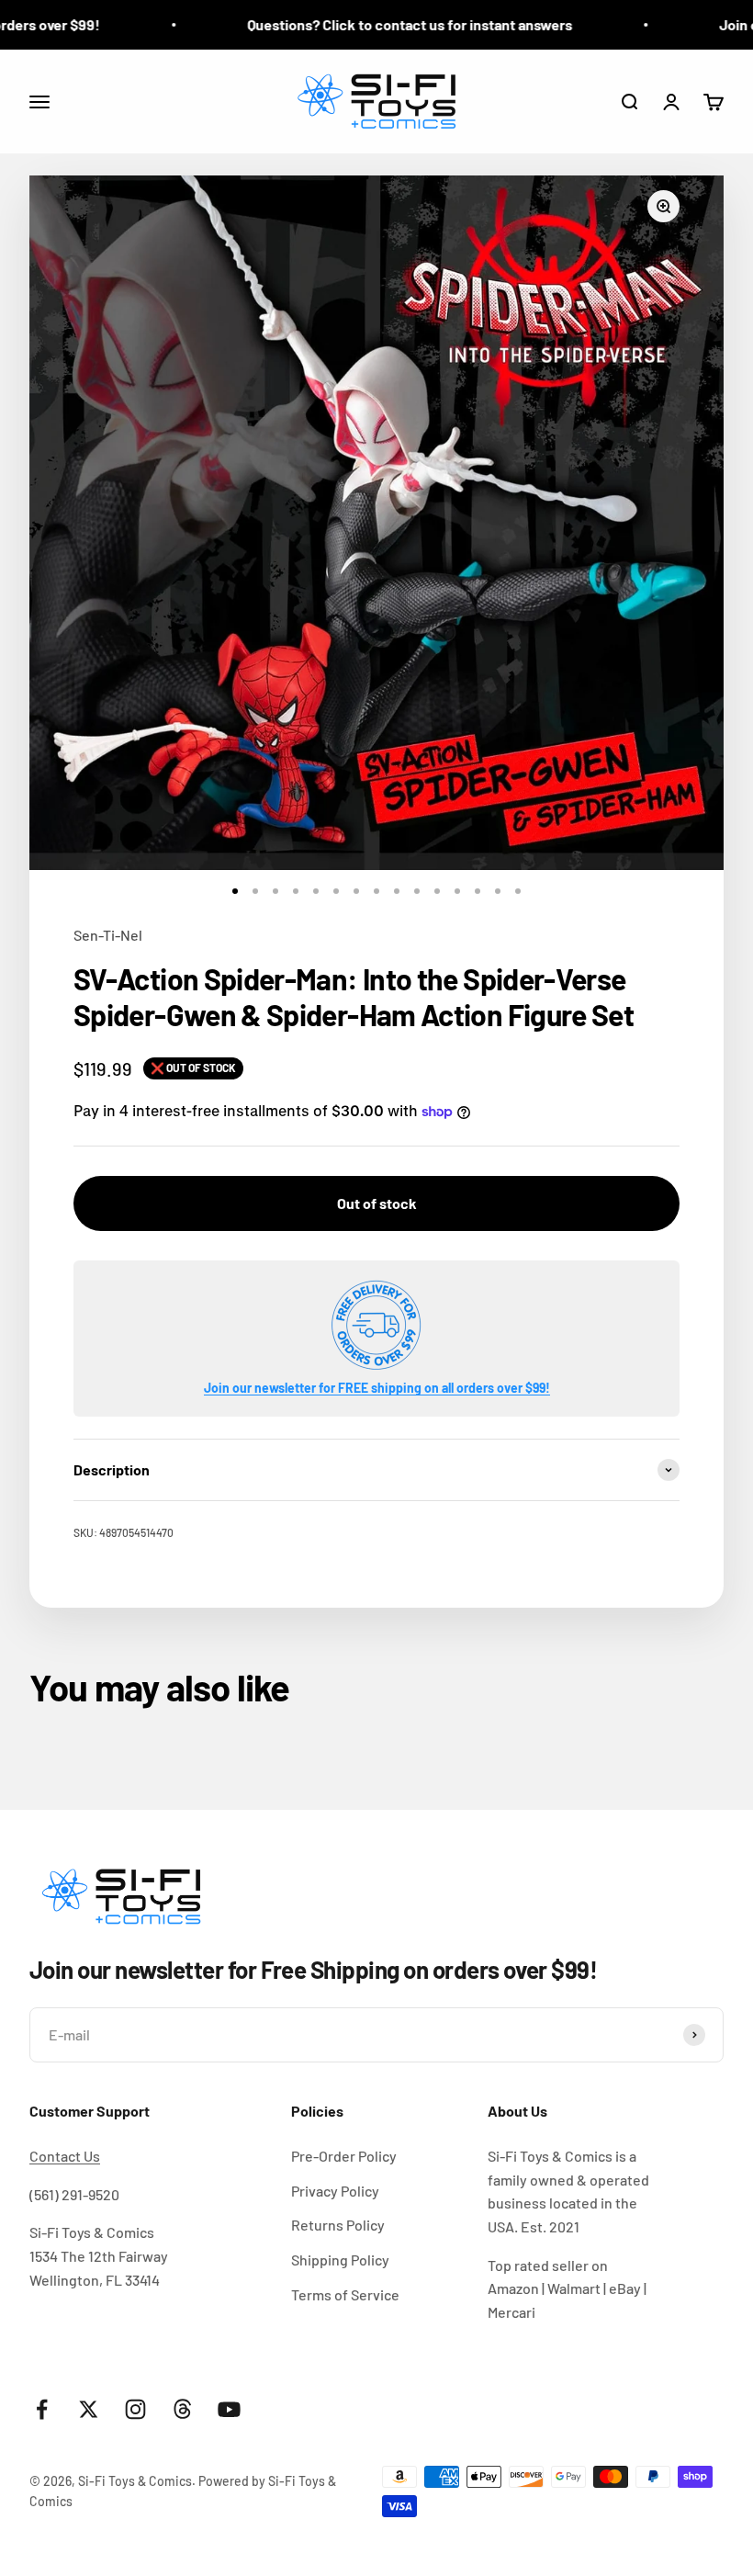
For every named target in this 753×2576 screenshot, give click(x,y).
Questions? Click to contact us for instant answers (376, 24)
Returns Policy (338, 2225)
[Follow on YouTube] (229, 2409)
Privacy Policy (335, 2191)
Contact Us (65, 2156)
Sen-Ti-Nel (108, 935)
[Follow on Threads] (182, 2409)
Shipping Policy (340, 2260)
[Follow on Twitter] (89, 2409)
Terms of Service (345, 2294)
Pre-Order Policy (344, 2156)
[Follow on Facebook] (42, 2409)
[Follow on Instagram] (135, 2409)
